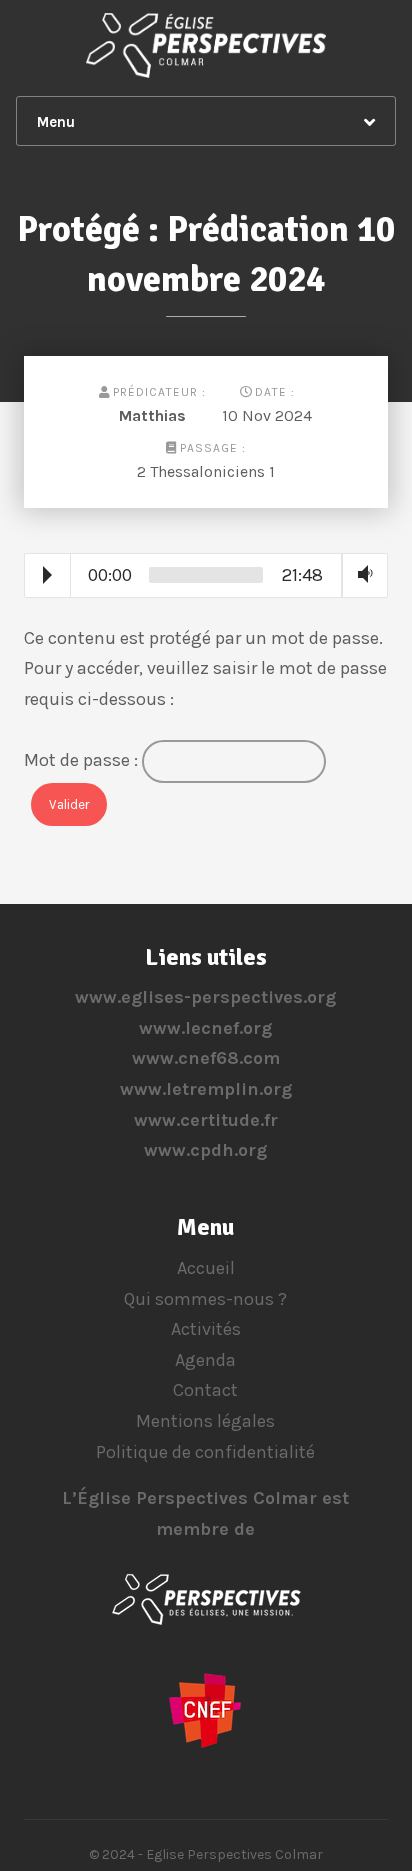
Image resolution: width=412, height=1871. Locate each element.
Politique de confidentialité (205, 1452)
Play (47, 575)
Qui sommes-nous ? (205, 1299)
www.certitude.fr (206, 1120)
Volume (361, 574)
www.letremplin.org (206, 1089)
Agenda (205, 1360)
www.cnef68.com (206, 1058)
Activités (206, 1329)
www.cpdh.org (205, 1150)
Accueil (206, 1268)
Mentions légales (205, 1421)
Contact (205, 1390)
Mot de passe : (83, 760)
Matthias (152, 415)
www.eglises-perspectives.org (205, 997)
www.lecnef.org (205, 1028)
